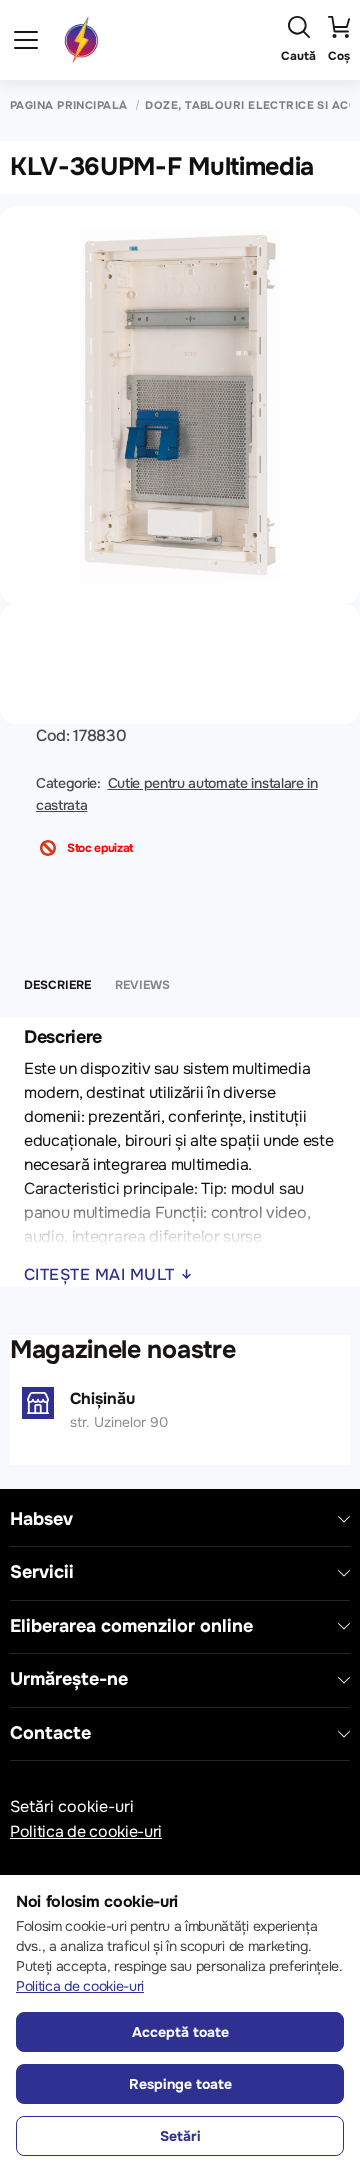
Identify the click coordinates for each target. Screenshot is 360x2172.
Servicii (42, 1572)
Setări (180, 2136)
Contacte (50, 1733)
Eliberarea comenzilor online (131, 1626)
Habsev (41, 1519)
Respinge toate (180, 2084)
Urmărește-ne (69, 1679)
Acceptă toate (180, 2032)
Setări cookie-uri (72, 1806)
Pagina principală (68, 105)
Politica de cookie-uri (86, 1831)
